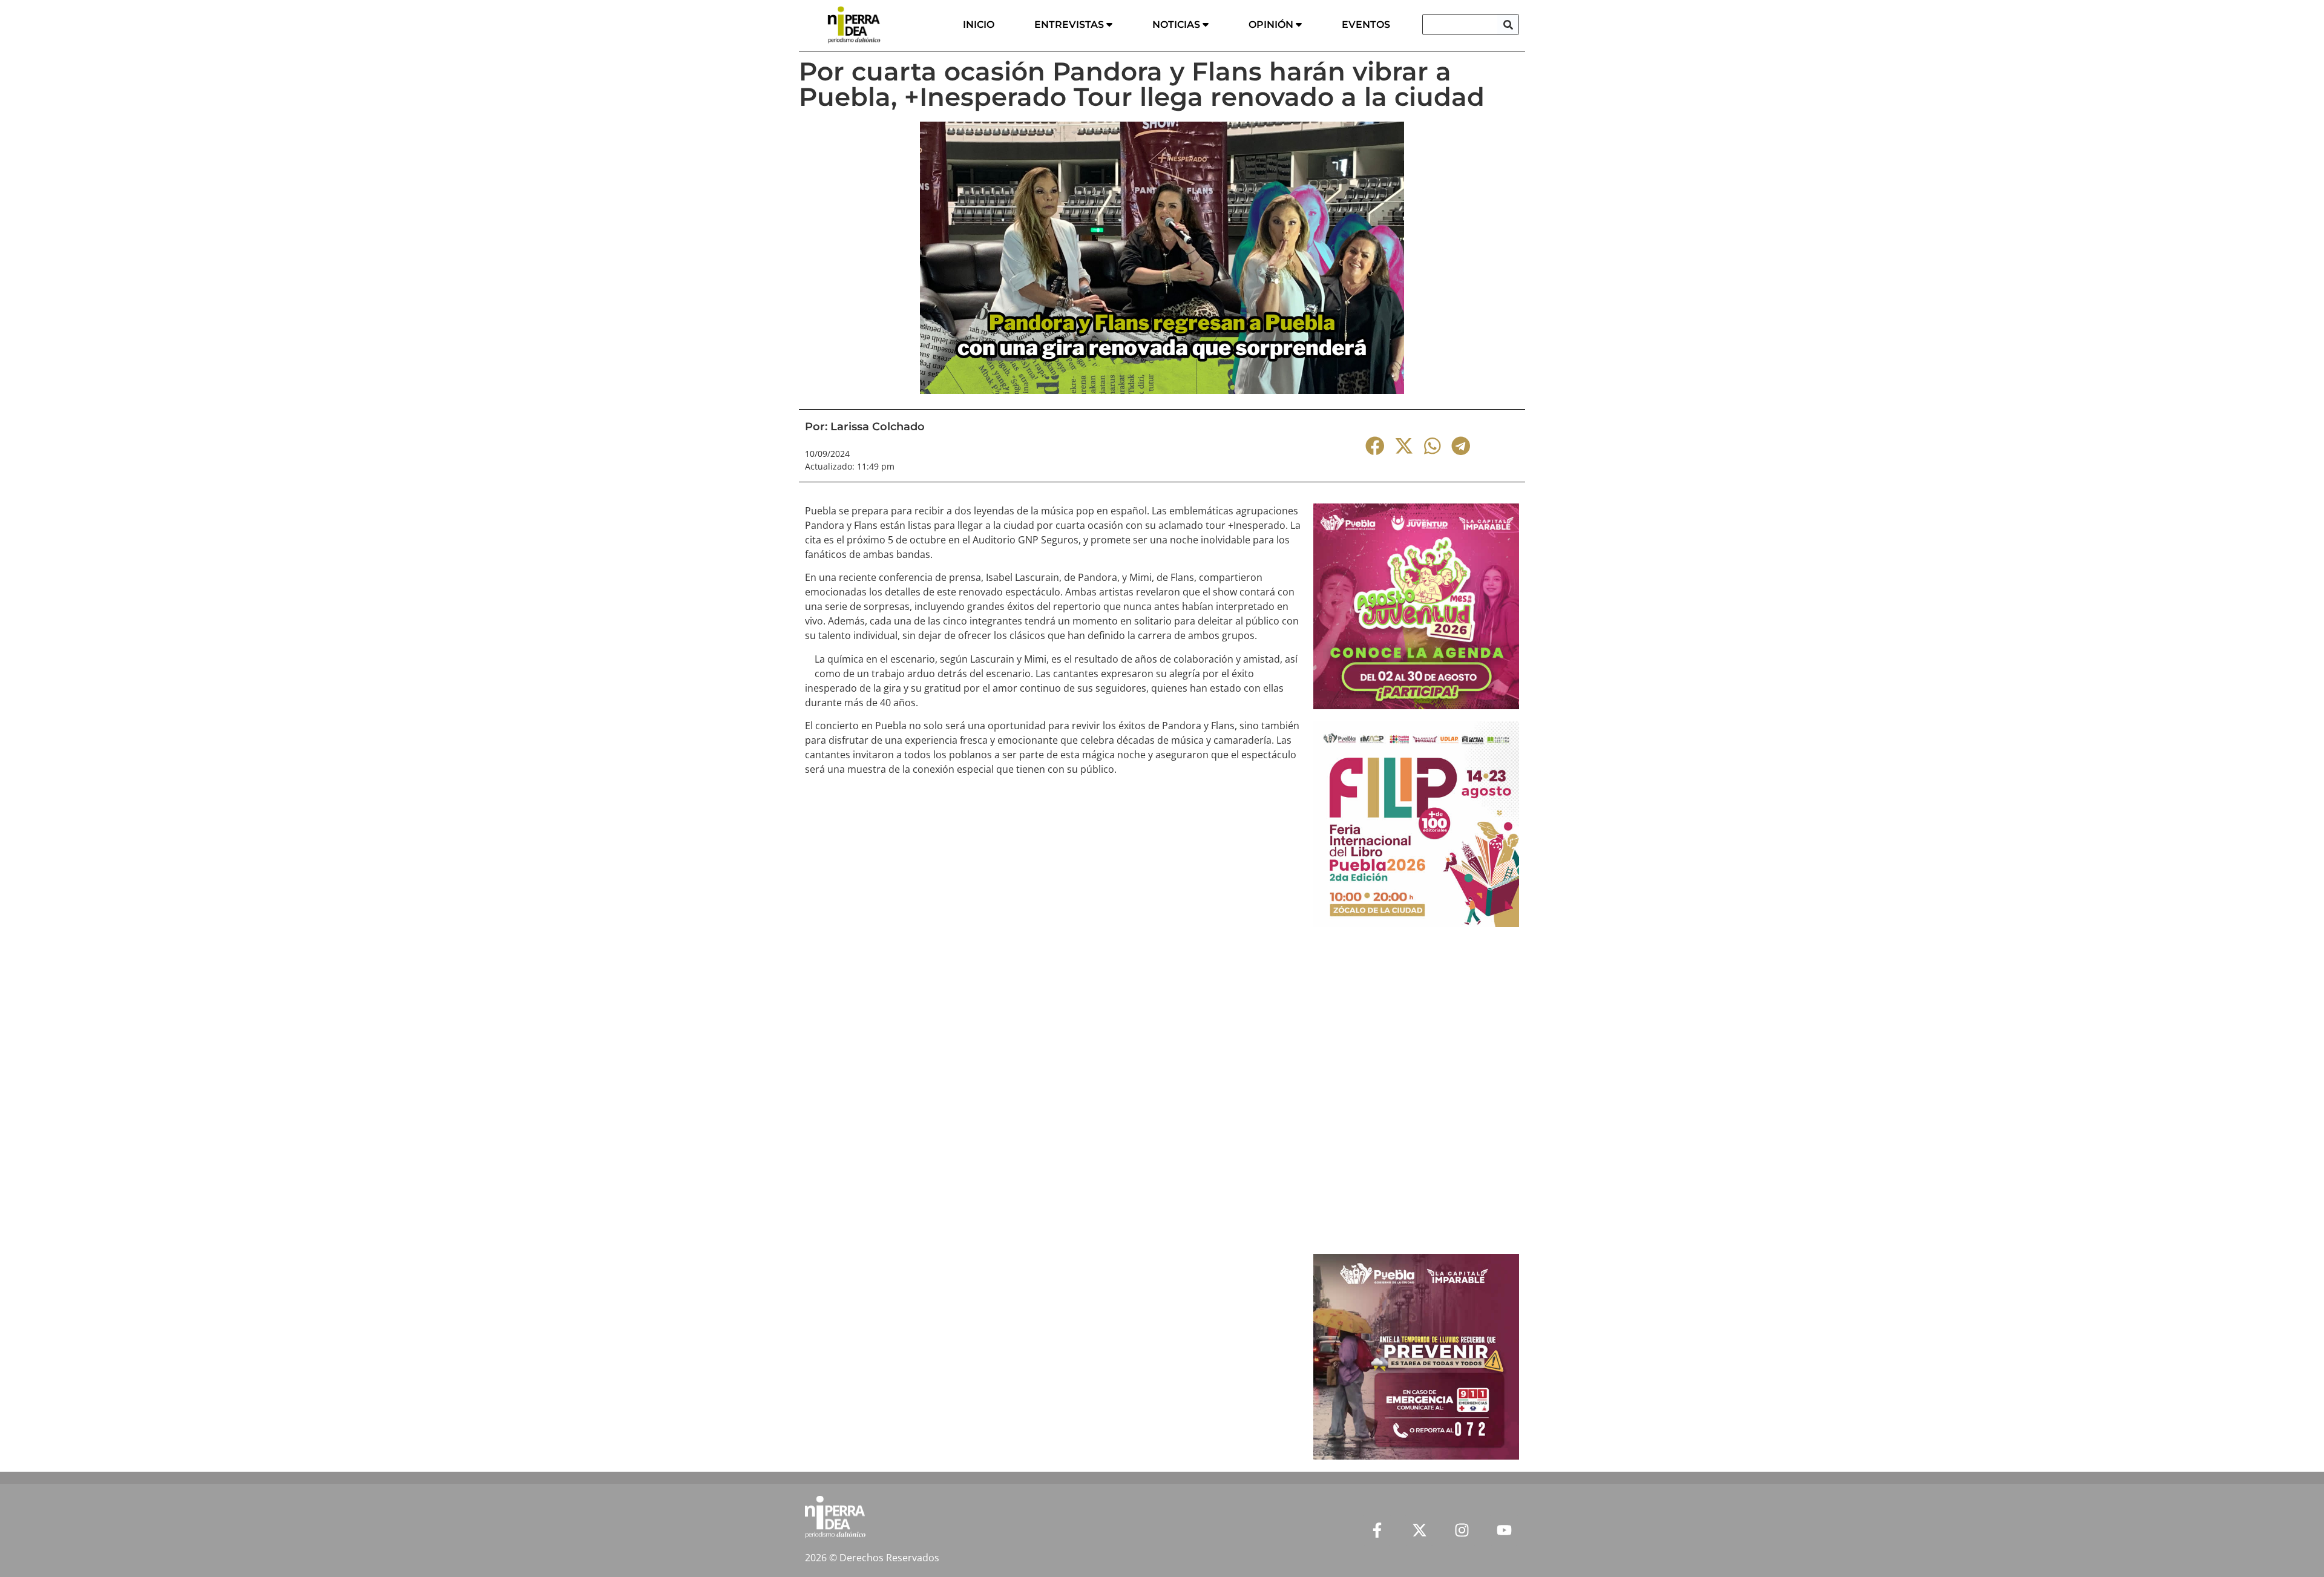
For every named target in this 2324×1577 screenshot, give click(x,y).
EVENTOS (1366, 25)
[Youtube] (1504, 1530)
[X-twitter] (1419, 1530)
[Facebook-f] (1377, 1530)
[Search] (1508, 25)
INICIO (979, 25)
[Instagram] (1462, 1530)
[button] (1375, 446)
